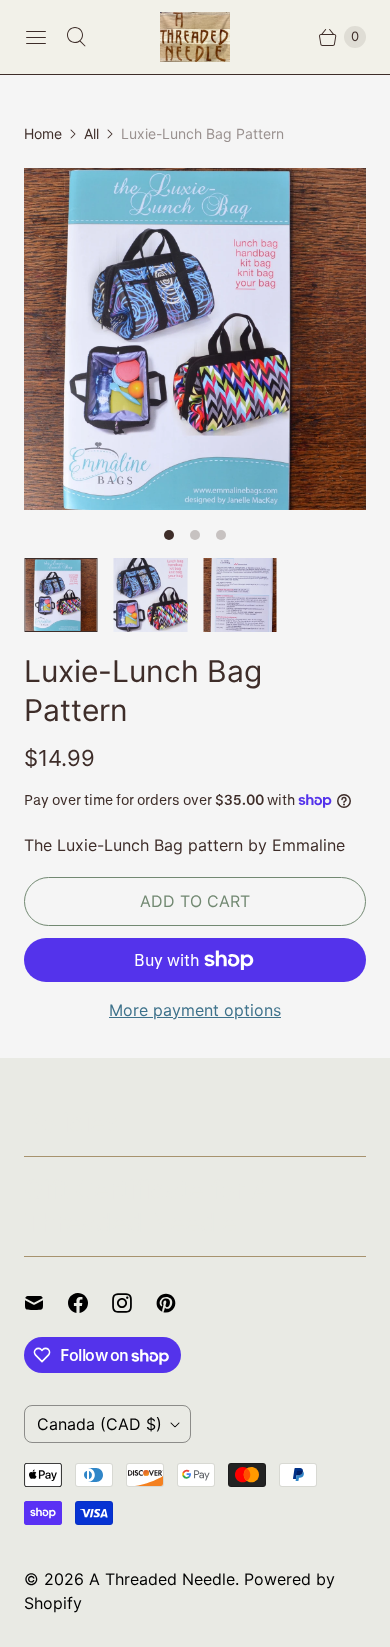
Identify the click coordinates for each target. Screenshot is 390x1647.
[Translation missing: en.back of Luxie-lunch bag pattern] (240, 595)
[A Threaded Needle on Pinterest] (178, 1303)
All (91, 133)
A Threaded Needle (162, 1579)
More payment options (195, 1010)
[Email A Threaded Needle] (46, 1303)
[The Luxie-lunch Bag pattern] (195, 339)
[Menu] (36, 37)
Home (43, 133)
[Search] (76, 37)
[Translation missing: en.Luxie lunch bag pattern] (151, 595)
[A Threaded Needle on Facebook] (90, 1303)
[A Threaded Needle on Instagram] (134, 1303)
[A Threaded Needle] (195, 37)
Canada (99, 1424)
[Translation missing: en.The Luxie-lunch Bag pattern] (61, 595)
